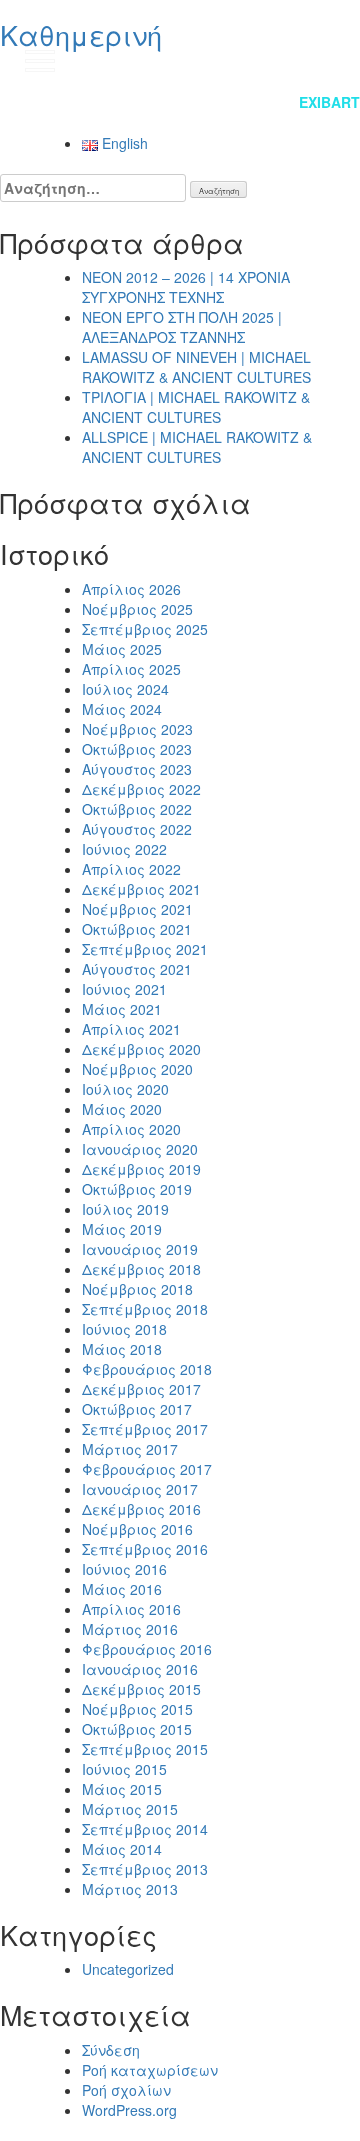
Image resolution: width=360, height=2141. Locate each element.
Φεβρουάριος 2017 (147, 1469)
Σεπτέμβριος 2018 (145, 1309)
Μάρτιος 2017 (130, 1449)
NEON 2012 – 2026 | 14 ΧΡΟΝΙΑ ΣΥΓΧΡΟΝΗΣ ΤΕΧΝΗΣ (186, 287)
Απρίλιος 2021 (131, 1029)
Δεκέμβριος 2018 (141, 1269)
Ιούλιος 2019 (125, 1209)
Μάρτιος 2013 (130, 1889)
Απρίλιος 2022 (131, 869)
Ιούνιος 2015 (124, 1769)
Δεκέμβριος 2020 (141, 1049)
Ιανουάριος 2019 (140, 1249)
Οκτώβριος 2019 (137, 1189)
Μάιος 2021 (122, 1009)
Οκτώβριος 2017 (137, 1409)
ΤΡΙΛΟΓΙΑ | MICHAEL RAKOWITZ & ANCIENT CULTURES (196, 407)
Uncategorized (128, 1969)
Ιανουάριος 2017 (140, 1489)
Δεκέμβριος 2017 (141, 1389)
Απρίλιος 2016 (131, 1609)
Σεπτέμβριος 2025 (145, 629)
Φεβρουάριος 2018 (147, 1369)
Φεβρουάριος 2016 (147, 1649)
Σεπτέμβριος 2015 (145, 1749)
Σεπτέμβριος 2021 (145, 949)
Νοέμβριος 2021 (137, 909)
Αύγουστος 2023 (137, 769)
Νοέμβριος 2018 (137, 1289)
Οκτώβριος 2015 (137, 1729)
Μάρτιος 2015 (130, 1809)
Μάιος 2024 (122, 709)
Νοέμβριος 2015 (137, 1709)
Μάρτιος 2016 (130, 1629)
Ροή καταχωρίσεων (150, 2070)
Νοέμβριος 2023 (137, 729)
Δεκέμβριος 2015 (141, 1689)
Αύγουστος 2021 (137, 969)
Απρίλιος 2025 (131, 669)
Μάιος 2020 (122, 1109)
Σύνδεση (111, 2050)
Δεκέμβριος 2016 (141, 1509)
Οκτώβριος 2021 (137, 929)
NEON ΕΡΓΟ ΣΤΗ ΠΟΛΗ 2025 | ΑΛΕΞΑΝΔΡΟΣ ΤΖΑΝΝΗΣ (182, 327)
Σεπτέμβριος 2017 (145, 1429)
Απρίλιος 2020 (131, 1129)
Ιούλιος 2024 (125, 689)
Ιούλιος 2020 (125, 1089)
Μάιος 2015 (122, 1789)
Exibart (329, 102)
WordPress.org (129, 2110)
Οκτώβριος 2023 (137, 749)
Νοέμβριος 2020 (137, 1069)
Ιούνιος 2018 (124, 1329)
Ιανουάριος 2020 (140, 1149)
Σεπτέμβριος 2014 (145, 1829)
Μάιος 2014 (122, 1849)
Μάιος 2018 (122, 1349)
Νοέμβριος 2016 (137, 1529)
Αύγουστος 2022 (137, 829)
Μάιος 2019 (122, 1229)
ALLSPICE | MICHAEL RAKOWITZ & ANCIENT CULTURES (197, 447)
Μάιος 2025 (122, 649)
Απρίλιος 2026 (131, 589)
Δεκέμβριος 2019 (141, 1169)
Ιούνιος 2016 (124, 1569)
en (325, 60)
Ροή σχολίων (126, 2090)
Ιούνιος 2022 (124, 849)
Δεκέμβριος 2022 (141, 789)
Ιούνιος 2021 (124, 989)
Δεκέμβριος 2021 (141, 889)
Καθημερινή (81, 34)
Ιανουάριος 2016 (140, 1669)
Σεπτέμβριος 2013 (145, 1869)
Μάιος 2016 (122, 1589)
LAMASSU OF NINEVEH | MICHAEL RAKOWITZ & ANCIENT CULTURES (196, 367)
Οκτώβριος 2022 (137, 809)
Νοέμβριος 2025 (137, 609)
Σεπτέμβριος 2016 (145, 1549)
